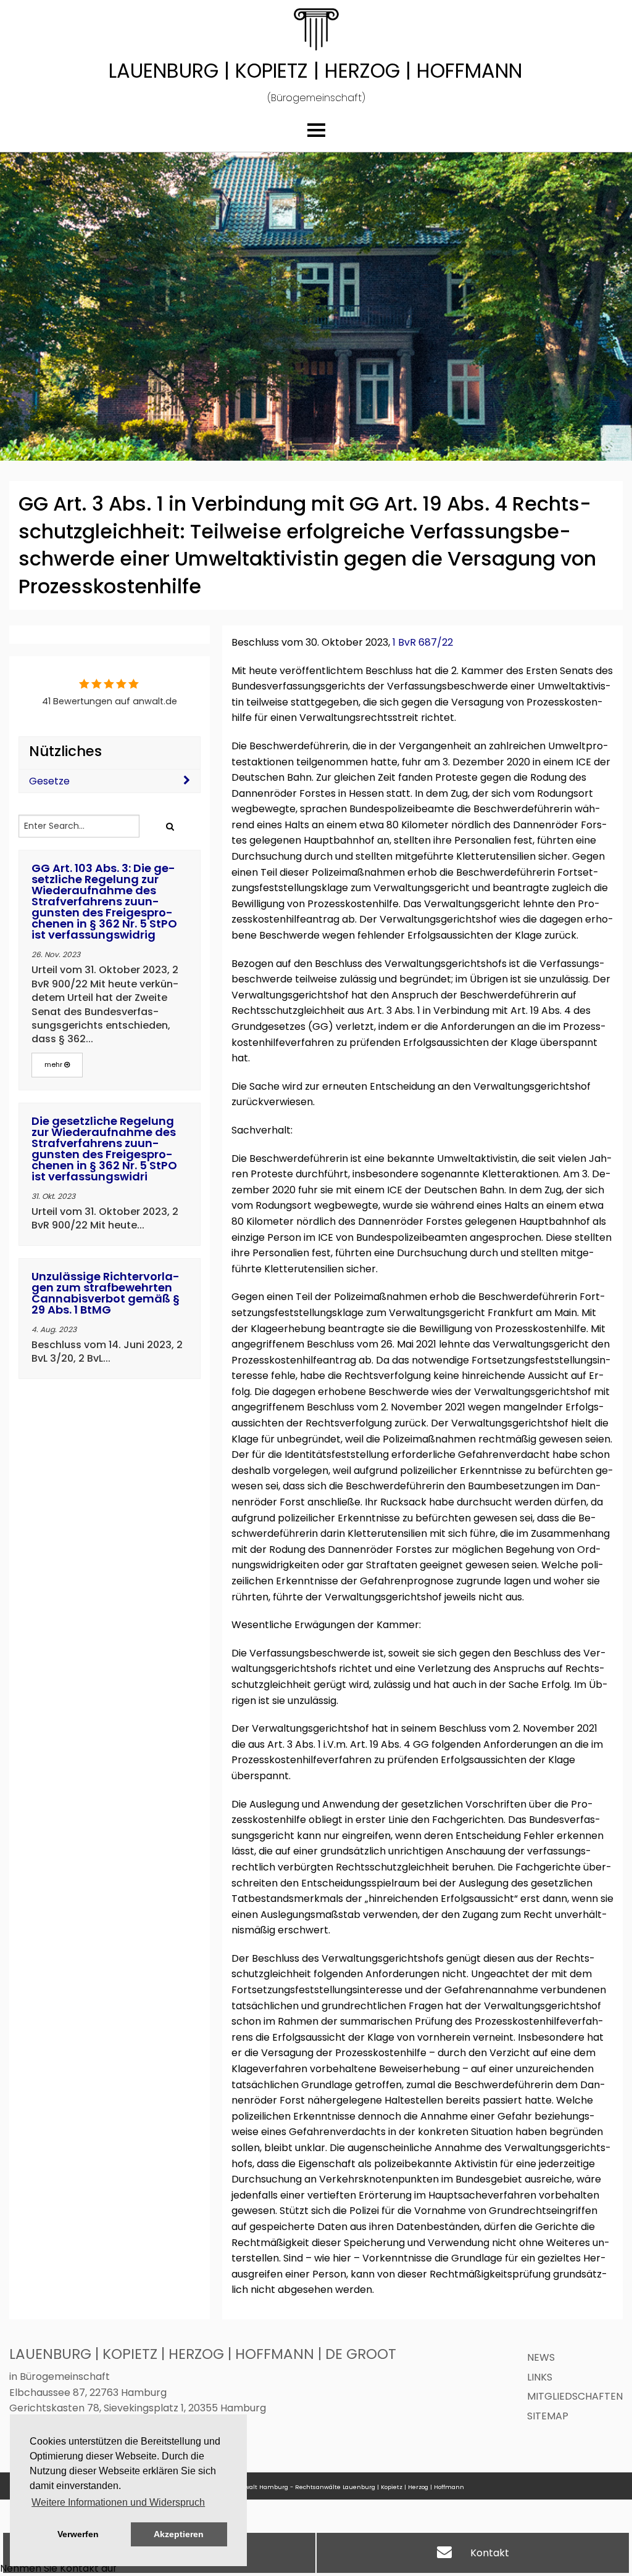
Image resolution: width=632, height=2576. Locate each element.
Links (540, 2377)
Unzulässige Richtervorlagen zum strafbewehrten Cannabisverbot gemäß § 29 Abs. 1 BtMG (106, 1293)
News (541, 2357)
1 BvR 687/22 (423, 642)
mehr (54, 1064)
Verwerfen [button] (78, 2534)
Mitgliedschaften (575, 2396)
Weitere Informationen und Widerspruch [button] (118, 2502)
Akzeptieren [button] (179, 2534)
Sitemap (548, 2416)
